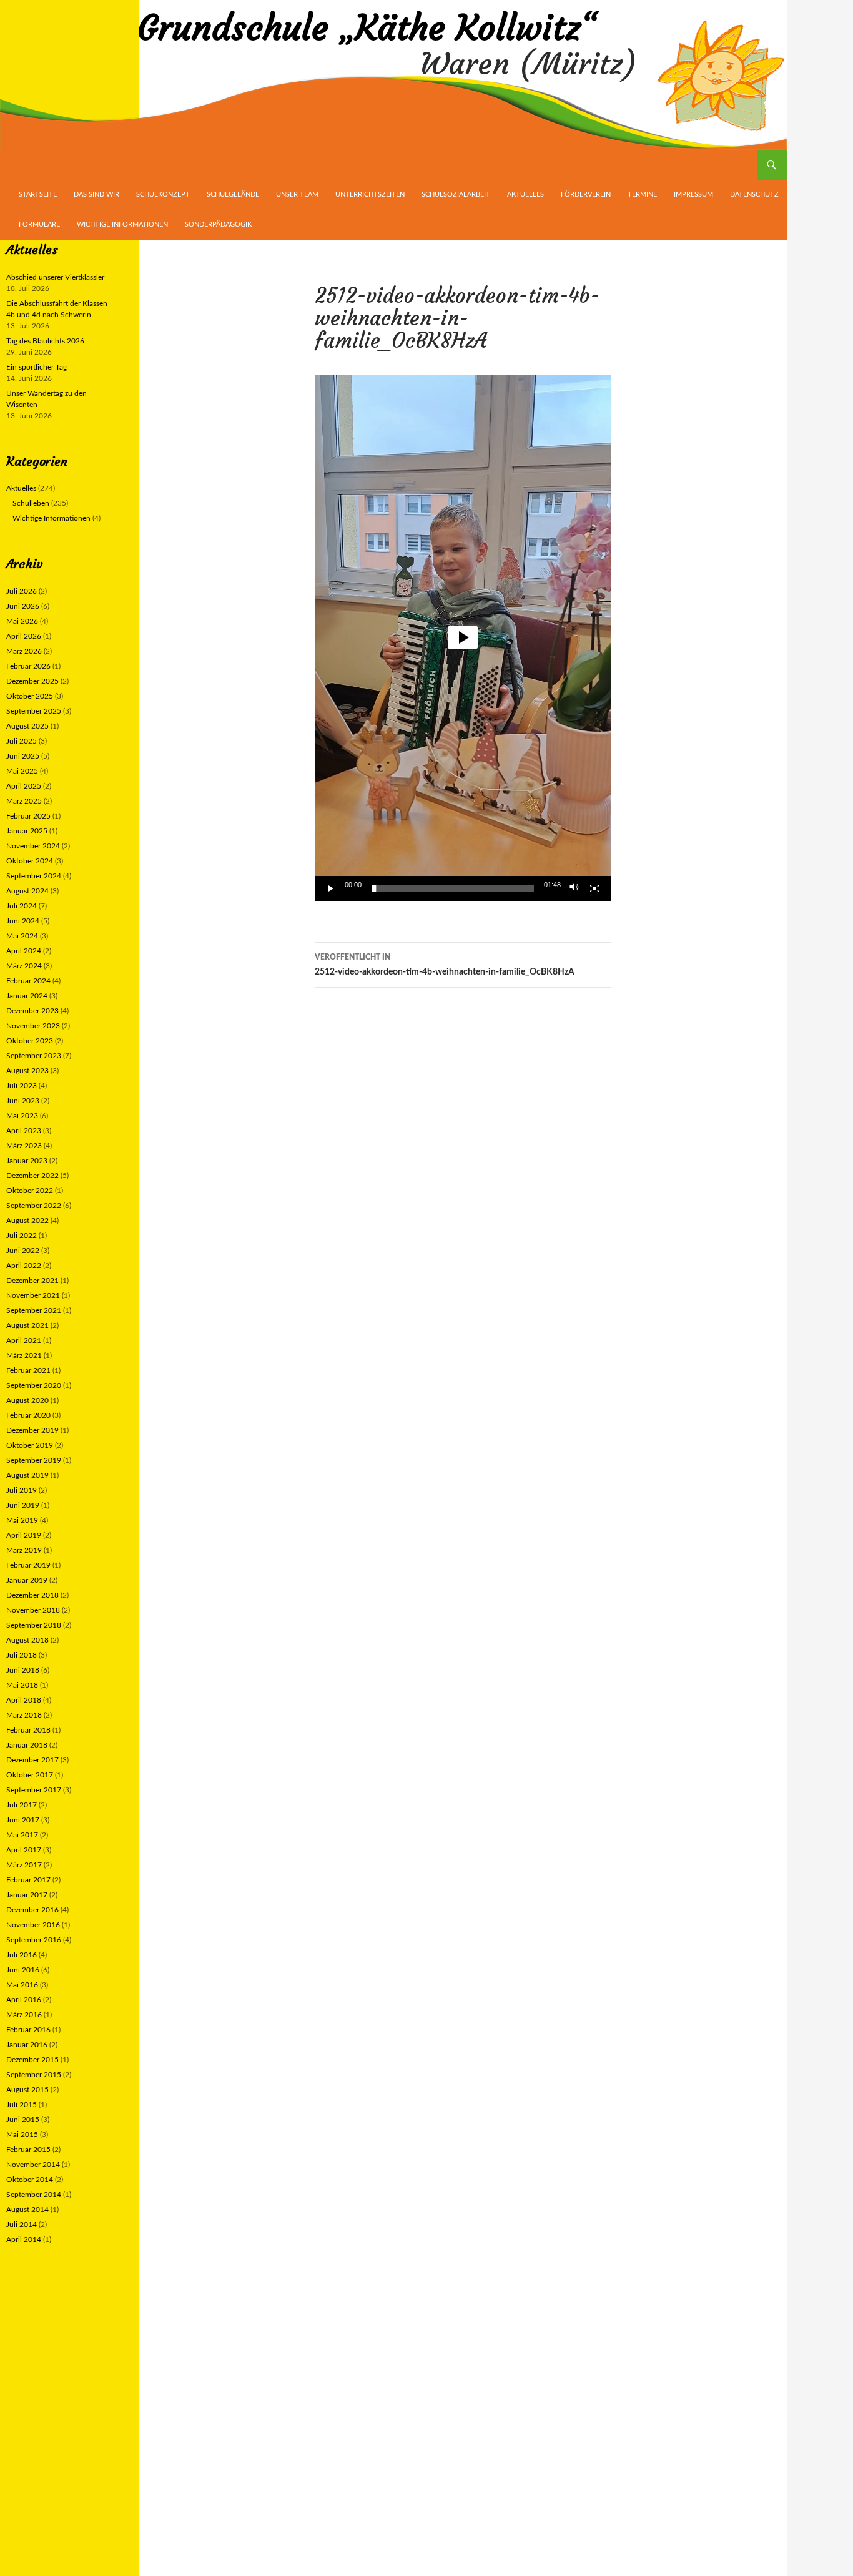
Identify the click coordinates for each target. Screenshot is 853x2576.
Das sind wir (96, 194)
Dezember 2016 (32, 1910)
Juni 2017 (23, 1820)
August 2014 (27, 2210)
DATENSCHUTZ (754, 194)
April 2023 (24, 1131)
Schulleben (31, 503)
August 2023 (27, 1071)
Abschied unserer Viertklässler (55, 277)
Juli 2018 (22, 1655)
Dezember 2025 (32, 681)
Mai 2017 (22, 1835)
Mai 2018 (22, 1685)
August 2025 (27, 726)
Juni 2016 (23, 1970)
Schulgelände (233, 194)
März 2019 (24, 1550)
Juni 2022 (23, 1251)
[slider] (453, 888)
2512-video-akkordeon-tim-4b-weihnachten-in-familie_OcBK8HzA (445, 965)
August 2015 (27, 2090)
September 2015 (34, 2075)
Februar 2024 (28, 981)
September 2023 (34, 1056)
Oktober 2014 (30, 2180)
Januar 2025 (27, 831)
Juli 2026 (22, 591)
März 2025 (24, 801)
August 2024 (27, 891)
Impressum (693, 194)
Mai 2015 (22, 2135)
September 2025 (34, 711)
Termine (642, 194)
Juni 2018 (23, 1670)
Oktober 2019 (30, 1445)
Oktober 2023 (30, 1041)
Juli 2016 (22, 1955)
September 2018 (34, 1625)
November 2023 (33, 1026)
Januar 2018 (27, 1745)
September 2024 (34, 876)
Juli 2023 (22, 1086)
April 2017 (24, 1850)
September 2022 (34, 1206)
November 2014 (33, 2165)
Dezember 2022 (32, 1176)
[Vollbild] (594, 888)
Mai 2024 (22, 936)
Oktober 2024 (30, 861)
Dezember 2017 (32, 1760)
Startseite (38, 194)
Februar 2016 (28, 2030)
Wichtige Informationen (122, 224)
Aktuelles (525, 194)
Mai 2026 (22, 621)
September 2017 (34, 1790)
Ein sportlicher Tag (37, 367)
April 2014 (24, 2239)
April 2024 (24, 951)
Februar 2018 (28, 1730)
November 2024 (33, 846)
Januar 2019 (27, 1580)
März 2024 (24, 966)
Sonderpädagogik (218, 224)
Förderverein (586, 194)
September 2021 (34, 1310)
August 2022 (27, 1221)
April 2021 (24, 1340)
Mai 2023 (22, 1116)
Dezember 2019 (32, 1430)
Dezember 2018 (32, 1595)
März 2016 (24, 2015)
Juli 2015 (22, 2105)
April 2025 (24, 786)
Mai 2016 (22, 1985)
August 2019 (27, 1475)
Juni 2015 (23, 2120)
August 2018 (27, 1640)
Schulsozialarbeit (456, 194)
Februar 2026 (28, 666)
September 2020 (34, 1385)
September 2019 (34, 1460)
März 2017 (24, 1865)
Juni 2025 (23, 756)
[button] (463, 637)
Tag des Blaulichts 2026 (45, 341)
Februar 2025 (28, 816)
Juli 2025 (22, 741)
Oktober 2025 (30, 696)
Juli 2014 (22, 2225)
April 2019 (24, 1535)
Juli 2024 (22, 906)
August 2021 (27, 1325)
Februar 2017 (28, 1880)
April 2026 (24, 636)
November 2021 (33, 1295)
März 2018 (24, 1715)
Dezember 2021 (32, 1281)
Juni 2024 (23, 921)
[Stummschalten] (574, 888)
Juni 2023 (23, 1101)
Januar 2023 (27, 1161)
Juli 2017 (22, 1805)
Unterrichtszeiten (370, 194)
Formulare (39, 224)
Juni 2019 (23, 1505)
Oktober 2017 (30, 1775)
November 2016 (33, 1925)
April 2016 (24, 2000)
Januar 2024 (27, 996)
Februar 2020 (28, 1415)
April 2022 (24, 1266)
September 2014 (34, 2195)
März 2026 (24, 651)
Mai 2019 (22, 1520)
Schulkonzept (163, 194)
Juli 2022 (22, 1236)
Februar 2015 (28, 2150)
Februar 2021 (28, 1370)
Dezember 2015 (32, 2060)
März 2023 (24, 1146)
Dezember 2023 (32, 1011)
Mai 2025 (22, 771)
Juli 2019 (22, 1490)
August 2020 (27, 1400)
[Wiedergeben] (331, 888)
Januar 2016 (27, 2045)
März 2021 (24, 1355)
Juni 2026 (23, 606)
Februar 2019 (28, 1565)
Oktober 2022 (30, 1191)
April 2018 (24, 1700)
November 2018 (33, 1610)
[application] (463, 638)
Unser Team (297, 194)
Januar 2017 (27, 1895)
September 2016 (34, 1940)
